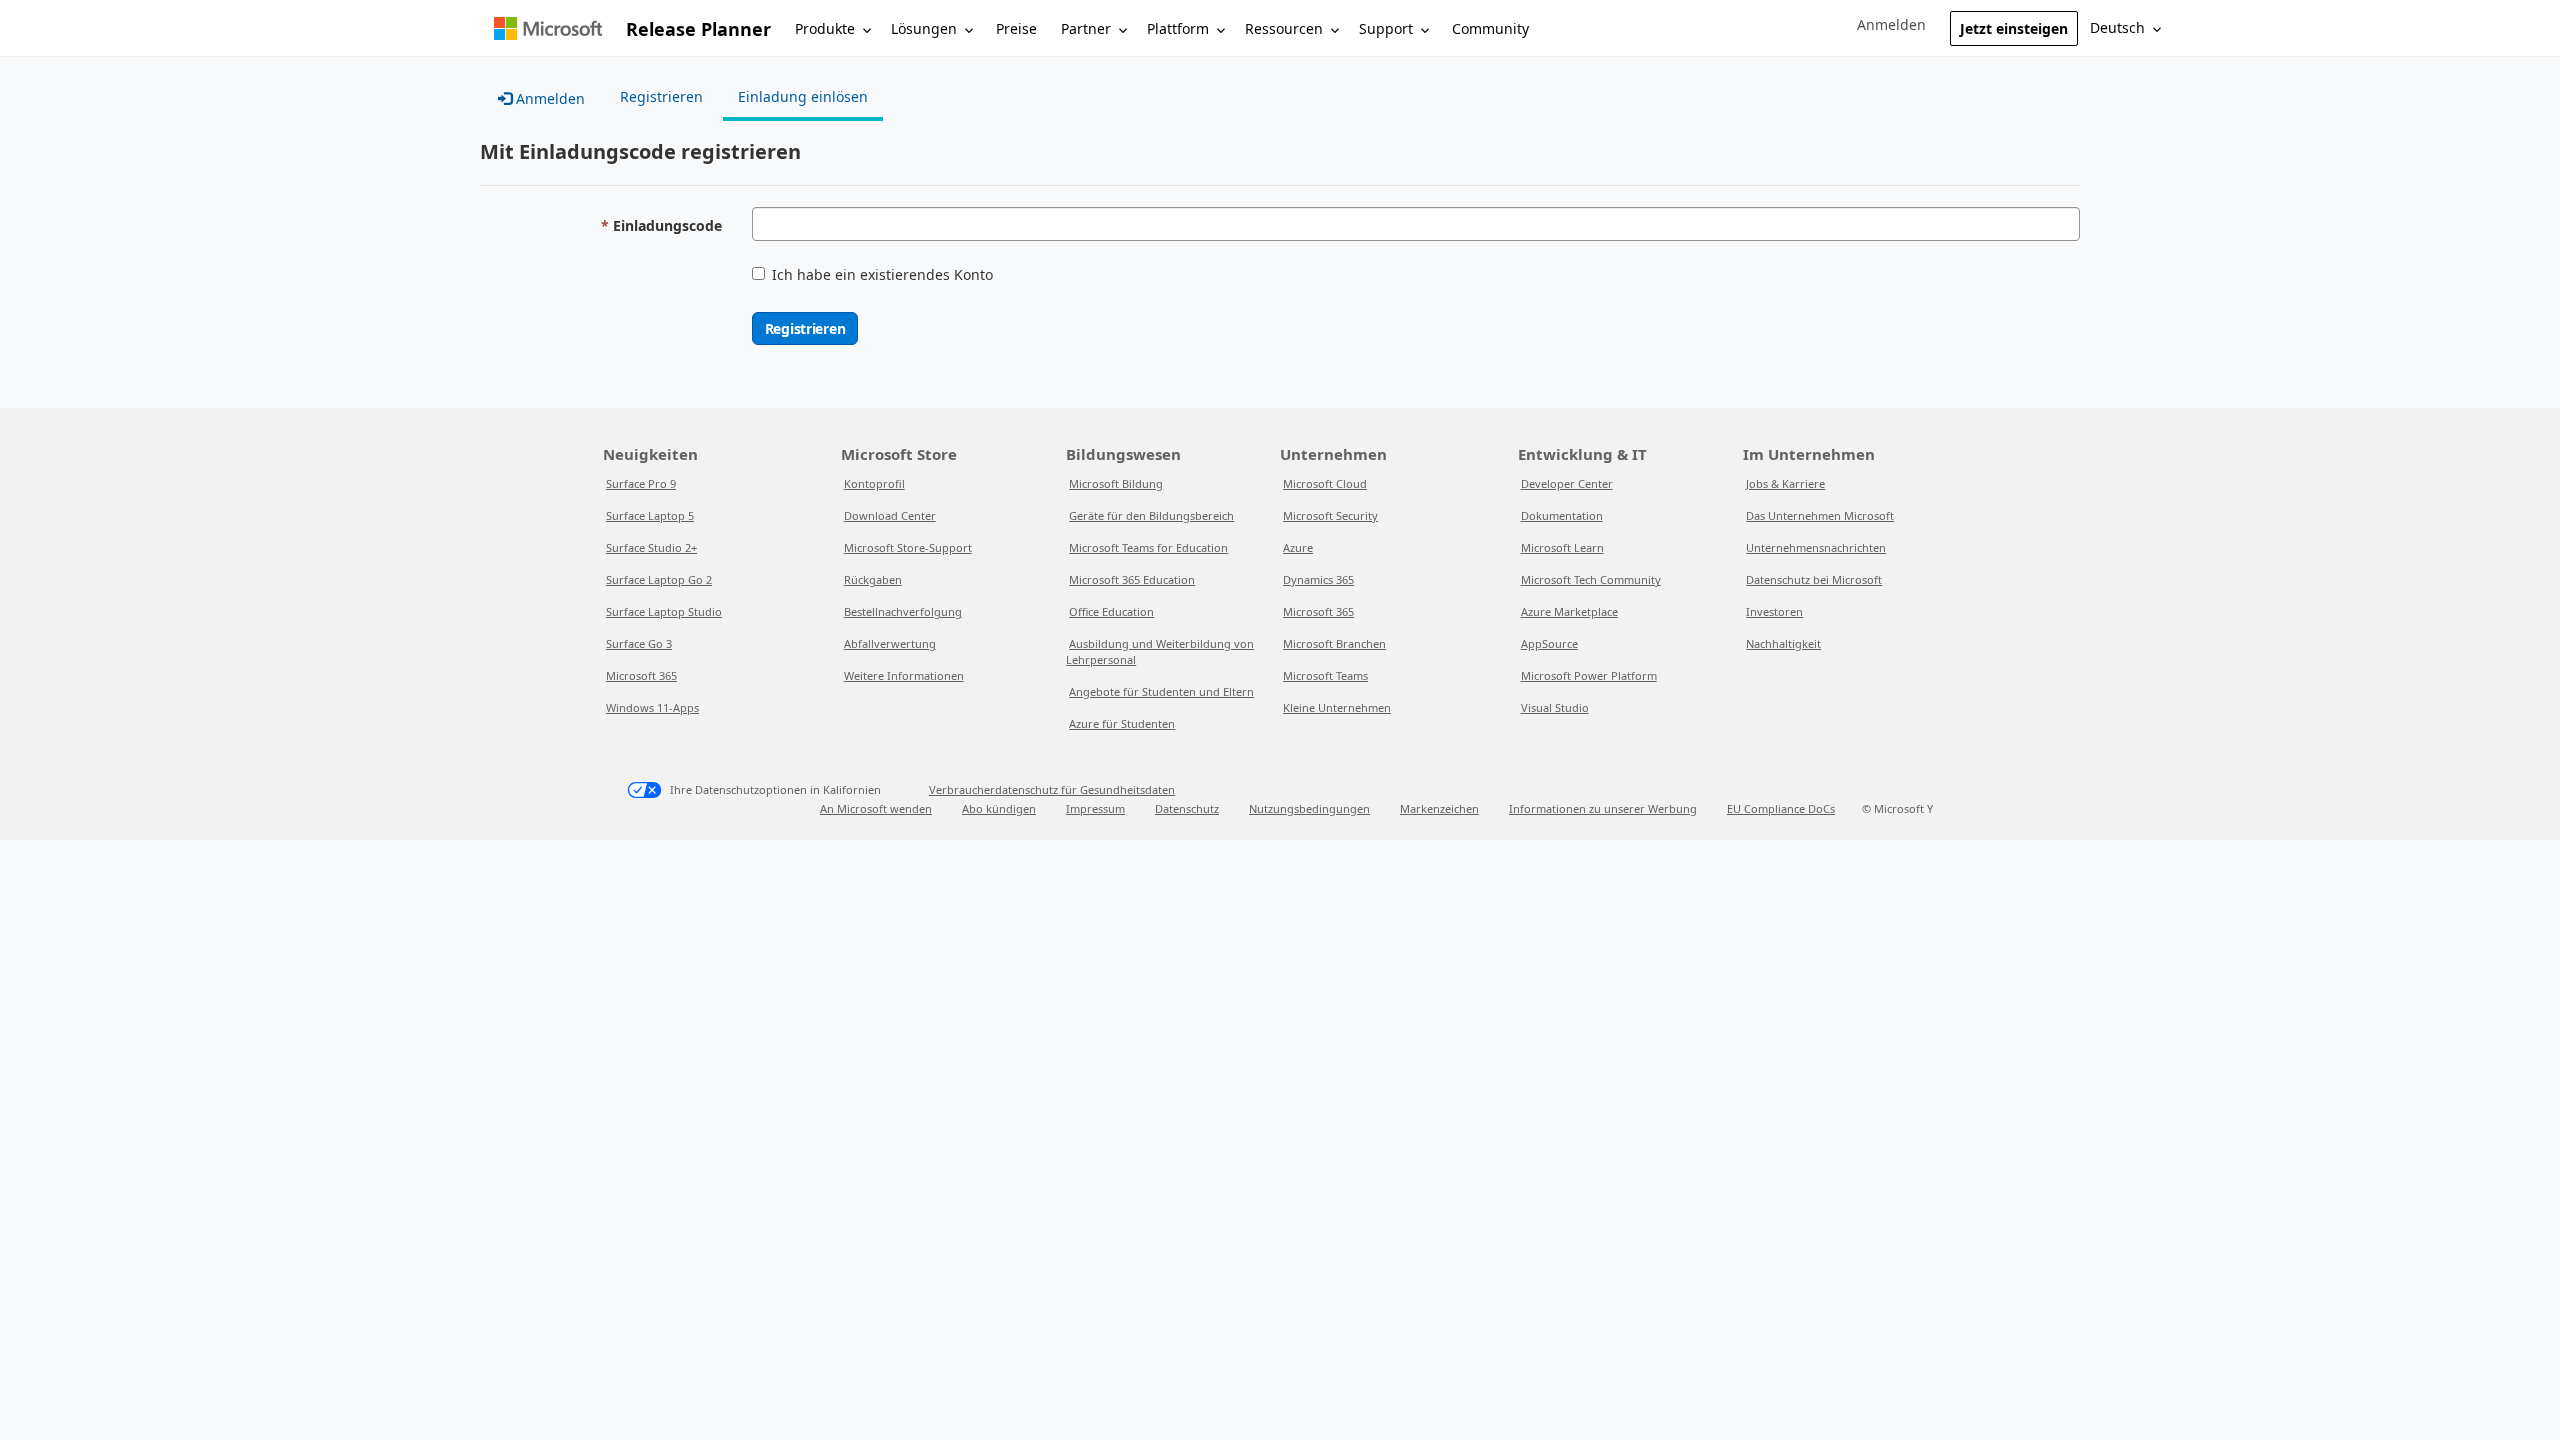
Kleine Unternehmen (1337, 707)
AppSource (1549, 643)
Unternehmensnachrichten (1816, 547)
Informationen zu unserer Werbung (1603, 808)
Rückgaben (873, 579)
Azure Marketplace (1569, 611)
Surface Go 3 (639, 643)
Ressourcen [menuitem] (1284, 28)
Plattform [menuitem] (1178, 28)
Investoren (1774, 611)
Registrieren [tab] (661, 96)
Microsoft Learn (1562, 547)
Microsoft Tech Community (1591, 579)
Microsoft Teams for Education (1148, 547)
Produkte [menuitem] (825, 28)
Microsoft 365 (641, 675)
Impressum (1095, 808)
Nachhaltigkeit (1783, 643)
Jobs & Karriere (1785, 483)
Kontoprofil (874, 483)
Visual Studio (1555, 707)
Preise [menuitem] (1016, 28)
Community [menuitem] (1490, 28)
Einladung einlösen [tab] (803, 96)
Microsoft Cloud (1325, 483)
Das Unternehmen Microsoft (1820, 515)
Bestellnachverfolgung (903, 611)
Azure (1298, 547)
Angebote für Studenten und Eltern (1161, 691)
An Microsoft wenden (876, 808)
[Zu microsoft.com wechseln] (548, 28)
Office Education (1111, 611)
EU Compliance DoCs (1781, 808)
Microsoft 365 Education (1132, 579)
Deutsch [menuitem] (2117, 27)
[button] (1891, 25)
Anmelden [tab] (548, 98)
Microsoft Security (1330, 515)
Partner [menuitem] (1086, 28)
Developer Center (1567, 483)
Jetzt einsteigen (2014, 28)
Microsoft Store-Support (908, 547)
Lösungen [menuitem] (924, 28)
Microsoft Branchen (1334, 643)
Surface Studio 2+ (651, 547)
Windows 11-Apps (652, 707)
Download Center (890, 515)
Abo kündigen (999, 808)
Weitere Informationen (904, 675)
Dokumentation (1562, 515)
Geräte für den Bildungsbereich (1151, 515)
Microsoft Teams (1325, 675)
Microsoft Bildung (1116, 483)
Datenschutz (1187, 808)
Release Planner (698, 29)
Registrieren (805, 328)
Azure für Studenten (1122, 723)
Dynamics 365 (1318, 579)
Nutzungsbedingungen (1309, 808)
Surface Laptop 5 (650, 515)
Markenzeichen (1439, 808)
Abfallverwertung (890, 643)
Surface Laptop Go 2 (659, 579)
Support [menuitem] (1386, 28)
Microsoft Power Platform (1589, 675)
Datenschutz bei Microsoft (1814, 579)
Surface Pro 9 (641, 483)
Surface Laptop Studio (664, 611)
